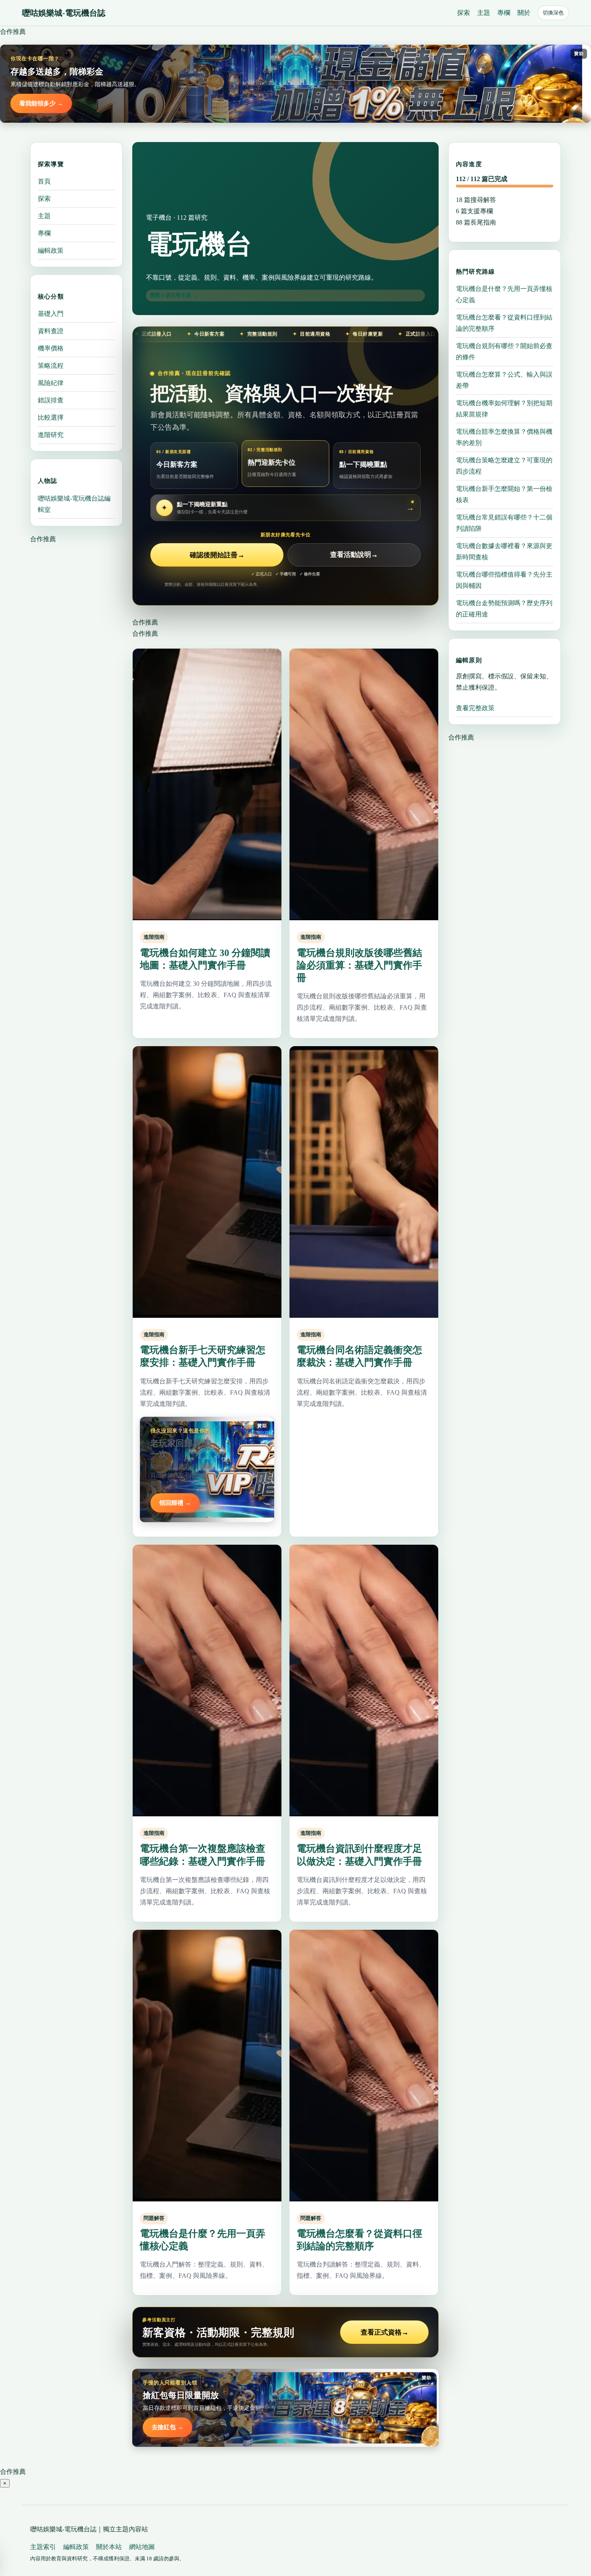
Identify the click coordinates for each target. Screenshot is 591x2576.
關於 (524, 13)
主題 (484, 13)
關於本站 (109, 2547)
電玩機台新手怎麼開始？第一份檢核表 (504, 494)
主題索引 (43, 2547)
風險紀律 (51, 383)
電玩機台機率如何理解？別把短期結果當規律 (504, 408)
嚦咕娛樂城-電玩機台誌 (64, 13)
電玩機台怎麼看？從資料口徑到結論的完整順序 (504, 323)
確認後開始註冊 (217, 555)
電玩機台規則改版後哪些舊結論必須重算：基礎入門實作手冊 (359, 965)
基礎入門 (51, 314)
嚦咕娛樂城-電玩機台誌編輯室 (74, 504)
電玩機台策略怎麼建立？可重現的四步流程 (504, 465)
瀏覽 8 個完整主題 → (174, 295)
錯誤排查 (51, 400)
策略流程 (51, 366)
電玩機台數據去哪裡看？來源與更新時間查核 (504, 551)
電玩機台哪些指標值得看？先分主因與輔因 (504, 580)
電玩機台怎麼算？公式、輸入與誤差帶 (504, 380)
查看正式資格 (385, 2332)
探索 (464, 13)
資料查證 (51, 331)
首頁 (44, 181)
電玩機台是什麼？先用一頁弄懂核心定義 (504, 294)
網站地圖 (142, 2547)
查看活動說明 (354, 555)
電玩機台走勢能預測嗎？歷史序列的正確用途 (504, 608)
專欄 (504, 13)
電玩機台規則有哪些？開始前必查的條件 (504, 351)
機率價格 (51, 348)
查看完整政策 (475, 708)
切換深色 (553, 13)
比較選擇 (51, 417)
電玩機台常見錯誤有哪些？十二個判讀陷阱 (504, 522)
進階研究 (51, 435)
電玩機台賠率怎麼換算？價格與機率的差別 (504, 437)
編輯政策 (51, 250)
